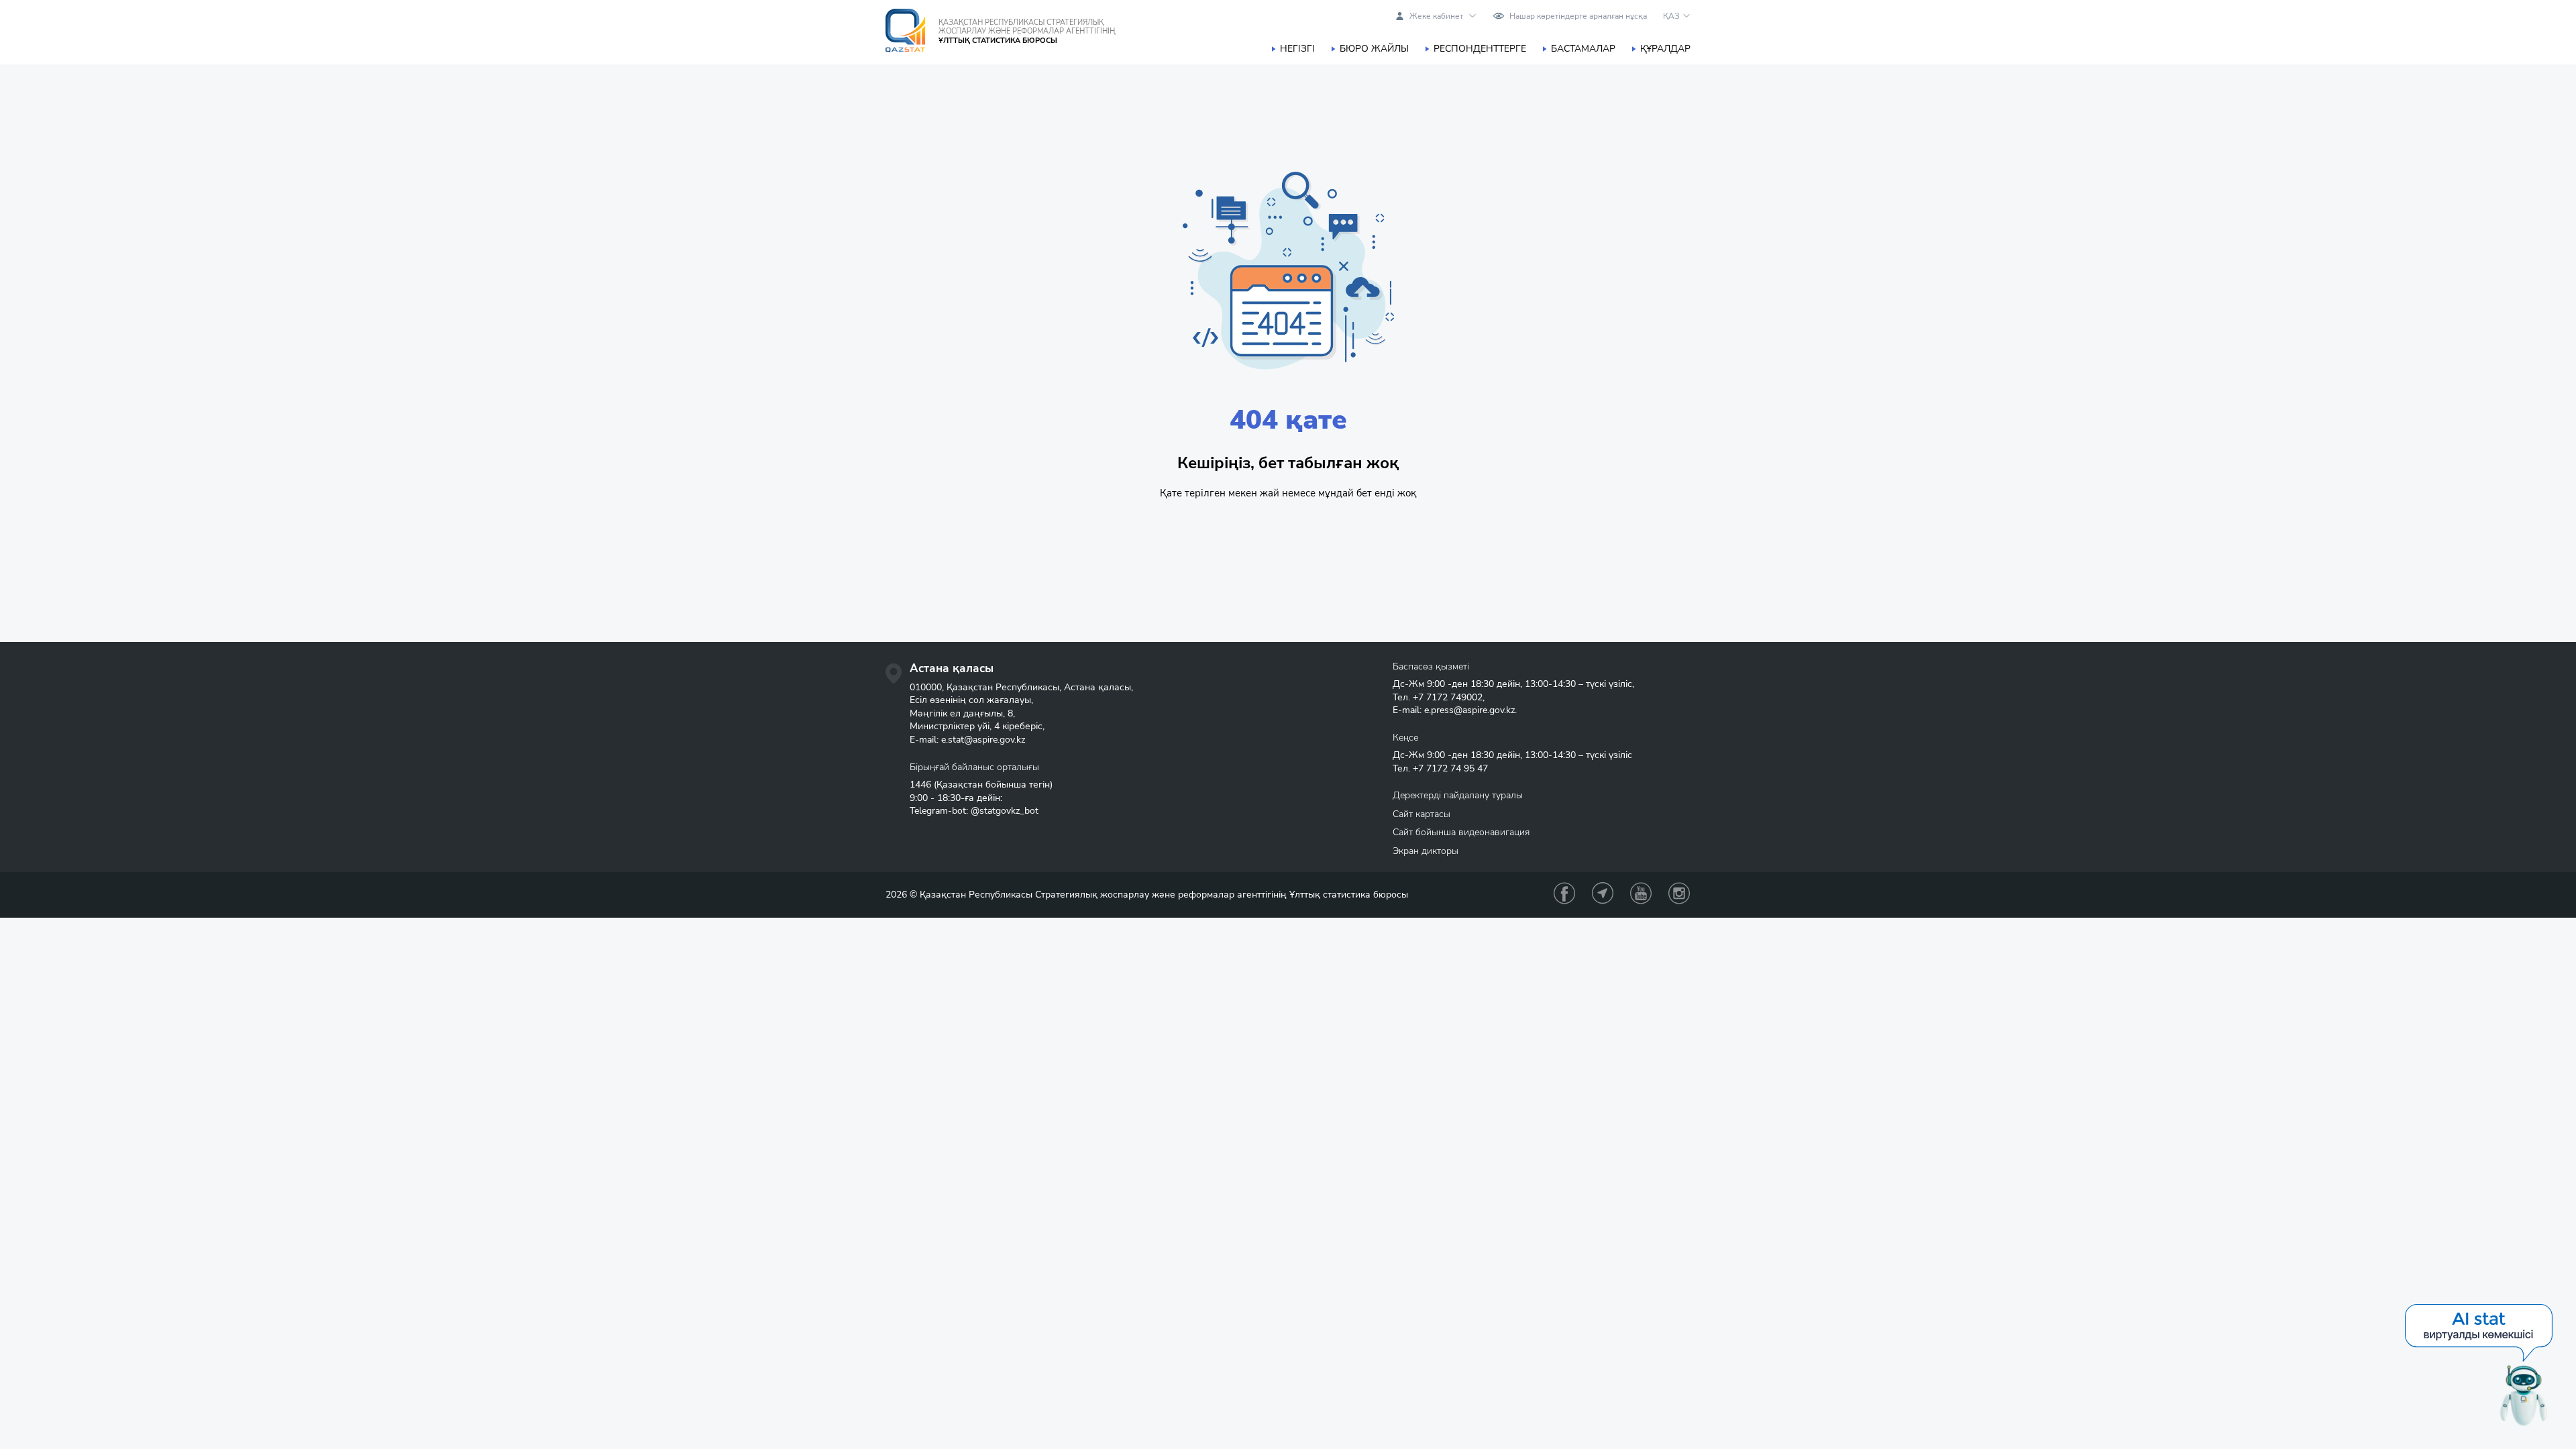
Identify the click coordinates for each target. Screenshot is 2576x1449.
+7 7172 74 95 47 (1450, 768)
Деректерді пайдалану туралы (1458, 795)
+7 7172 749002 (1448, 697)
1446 (920, 785)
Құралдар (1665, 49)
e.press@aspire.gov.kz (1469, 710)
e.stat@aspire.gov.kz (983, 740)
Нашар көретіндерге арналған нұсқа (1578, 16)
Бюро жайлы (1374, 49)
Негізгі (1297, 49)
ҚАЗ (1671, 16)
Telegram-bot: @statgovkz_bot (974, 811)
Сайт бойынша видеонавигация (1461, 832)
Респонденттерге (1480, 49)
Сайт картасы (1421, 814)
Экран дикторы (1426, 851)
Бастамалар (1583, 49)
